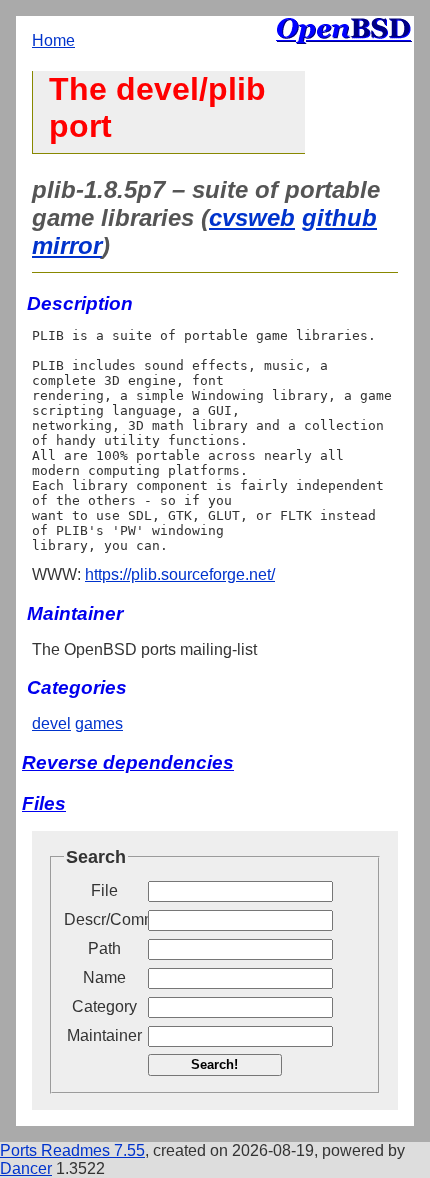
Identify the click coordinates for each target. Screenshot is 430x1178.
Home (53, 40)
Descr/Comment (104, 919)
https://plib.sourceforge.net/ (180, 574)
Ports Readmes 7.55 (72, 1150)
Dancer (26, 1168)
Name (104, 977)
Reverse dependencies (128, 762)
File (104, 890)
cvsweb (252, 217)
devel (51, 723)
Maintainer (104, 1035)
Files (44, 803)
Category (104, 1006)
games (99, 723)
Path (104, 948)
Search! (214, 1064)
